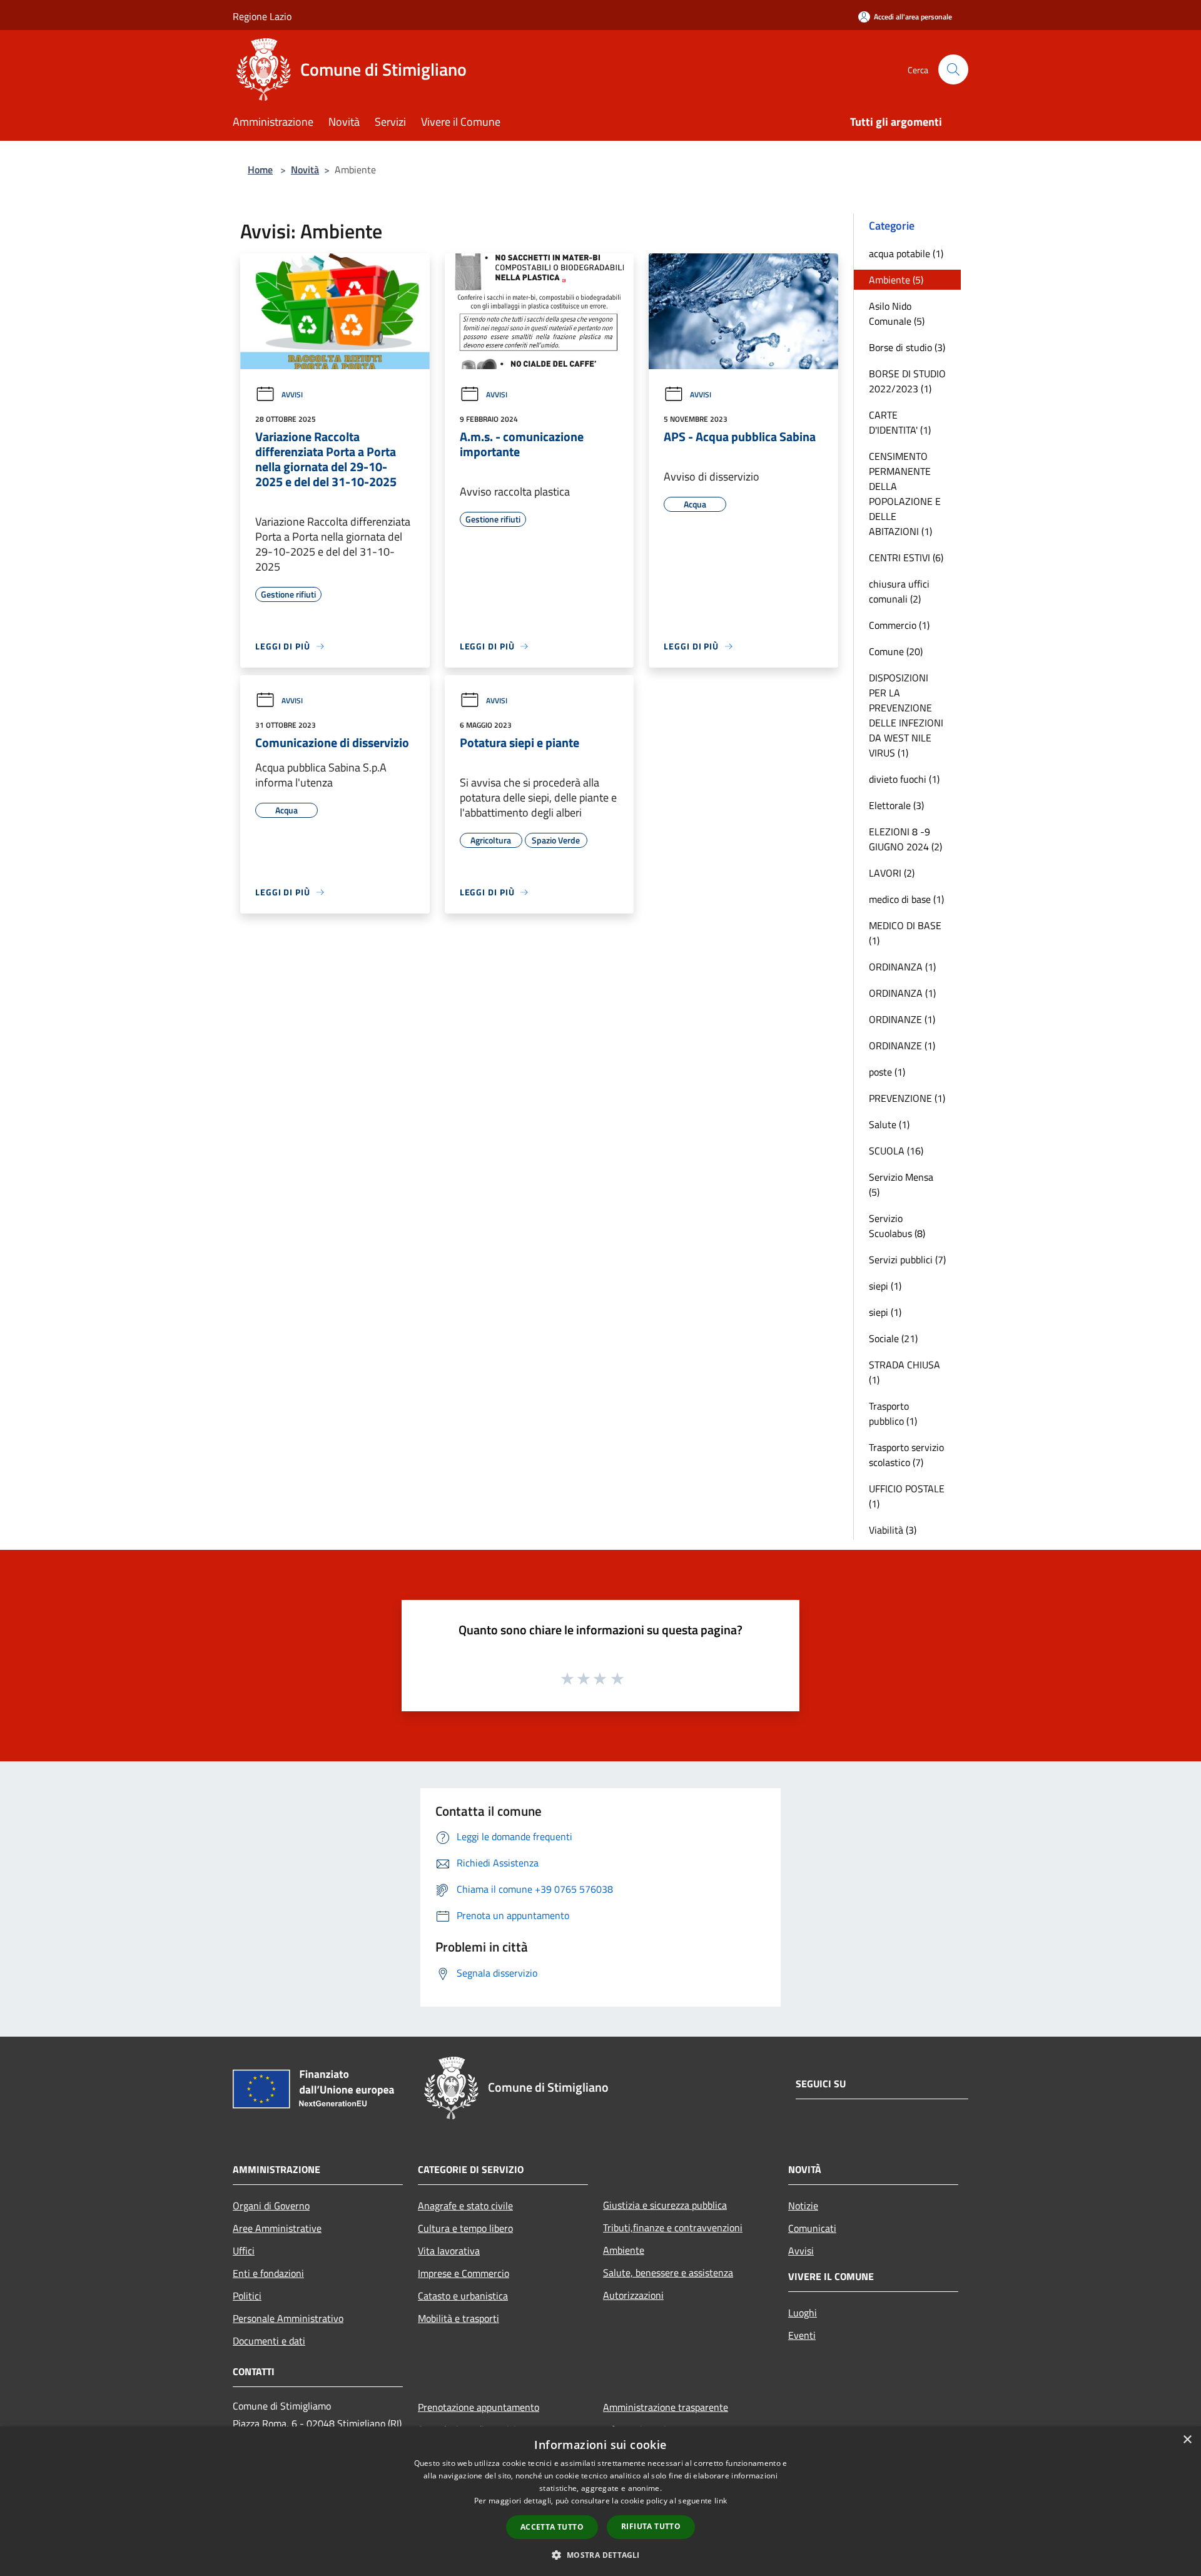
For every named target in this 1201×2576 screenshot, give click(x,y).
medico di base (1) (906, 899)
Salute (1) (889, 1124)
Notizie (803, 2206)
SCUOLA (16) (896, 1151)
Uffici (244, 2251)
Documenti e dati (269, 2341)
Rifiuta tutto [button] (651, 2526)
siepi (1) (885, 1286)
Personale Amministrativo (288, 2318)
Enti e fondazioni (268, 2273)
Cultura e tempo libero (465, 2228)
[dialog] (600, 2501)
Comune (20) (896, 651)
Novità (305, 170)
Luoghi (803, 2313)
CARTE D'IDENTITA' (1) (900, 422)
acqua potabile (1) (906, 253)
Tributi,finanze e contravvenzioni (673, 2227)
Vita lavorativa (449, 2251)
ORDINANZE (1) (902, 1019)
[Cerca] (953, 69)
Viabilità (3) (893, 1530)
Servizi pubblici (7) (907, 1260)
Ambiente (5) (896, 280)
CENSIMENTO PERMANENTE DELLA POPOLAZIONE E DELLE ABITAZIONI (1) (905, 494)
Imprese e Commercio (464, 2273)
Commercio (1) (899, 625)
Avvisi (292, 395)
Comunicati (812, 2228)
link (721, 2501)
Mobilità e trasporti (459, 2318)
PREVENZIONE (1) (907, 1098)
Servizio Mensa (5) (901, 1184)
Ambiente (624, 2250)
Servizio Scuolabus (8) (897, 1226)
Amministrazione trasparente (666, 2407)
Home (260, 170)
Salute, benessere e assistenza (668, 2273)
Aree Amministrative (277, 2228)
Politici (247, 2296)
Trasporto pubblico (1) (893, 1413)
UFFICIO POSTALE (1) (907, 1496)
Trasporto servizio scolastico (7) (906, 1455)
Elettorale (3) (896, 805)
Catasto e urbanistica (463, 2296)
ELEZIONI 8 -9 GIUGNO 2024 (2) (905, 839)
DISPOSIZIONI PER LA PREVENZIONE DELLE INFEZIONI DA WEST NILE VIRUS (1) (906, 715)
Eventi (802, 2335)
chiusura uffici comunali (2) (899, 591)
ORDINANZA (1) (902, 967)
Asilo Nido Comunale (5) (897, 313)
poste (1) (887, 1072)
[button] (600, 2555)
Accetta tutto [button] (552, 2527)
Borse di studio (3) (907, 347)
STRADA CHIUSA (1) (905, 1372)
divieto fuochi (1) (904, 779)
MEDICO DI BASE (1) (905, 933)
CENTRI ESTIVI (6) (906, 557)
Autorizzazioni (633, 2295)
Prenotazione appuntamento (479, 2407)
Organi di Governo (271, 2206)
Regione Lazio (262, 16)
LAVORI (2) (892, 873)
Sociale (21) (893, 1338)
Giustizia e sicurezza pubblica (665, 2205)
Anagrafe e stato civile (465, 2206)
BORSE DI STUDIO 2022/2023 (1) (907, 381)
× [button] (1187, 2440)
